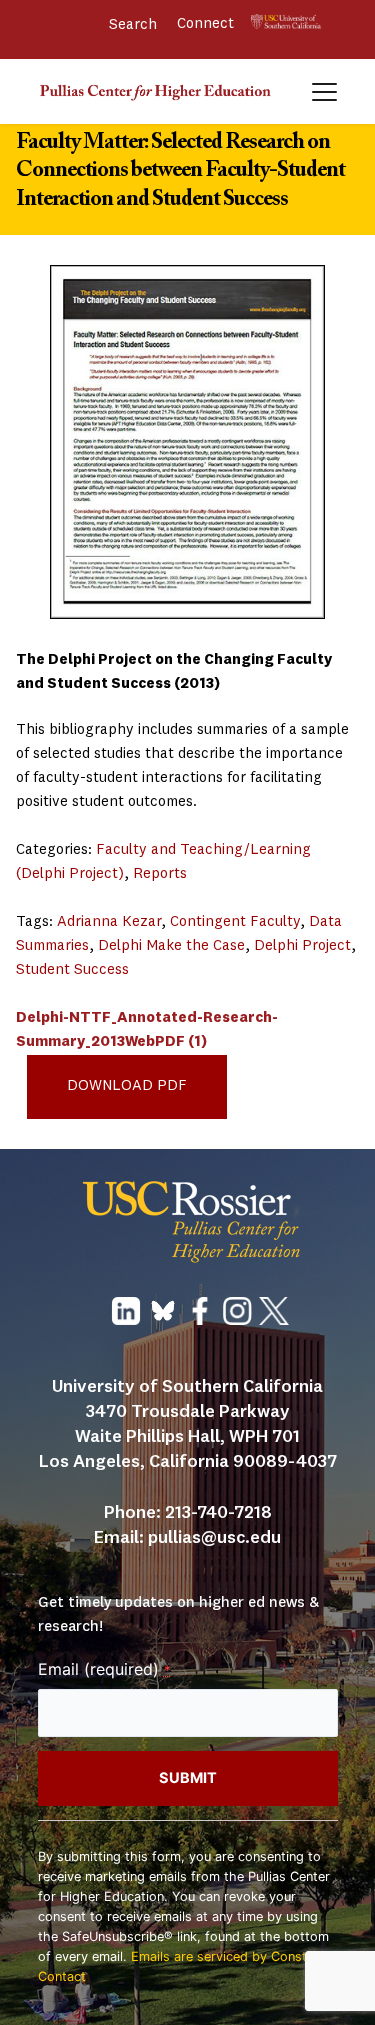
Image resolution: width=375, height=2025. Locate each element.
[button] (324, 91)
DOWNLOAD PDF (127, 1086)
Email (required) (104, 1669)
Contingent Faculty (235, 922)
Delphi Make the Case (171, 946)
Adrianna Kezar (109, 922)
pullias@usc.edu (214, 1538)
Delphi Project (302, 946)
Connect (207, 24)
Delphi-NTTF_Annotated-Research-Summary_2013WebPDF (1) (147, 1030)
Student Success (72, 970)
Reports (160, 874)
